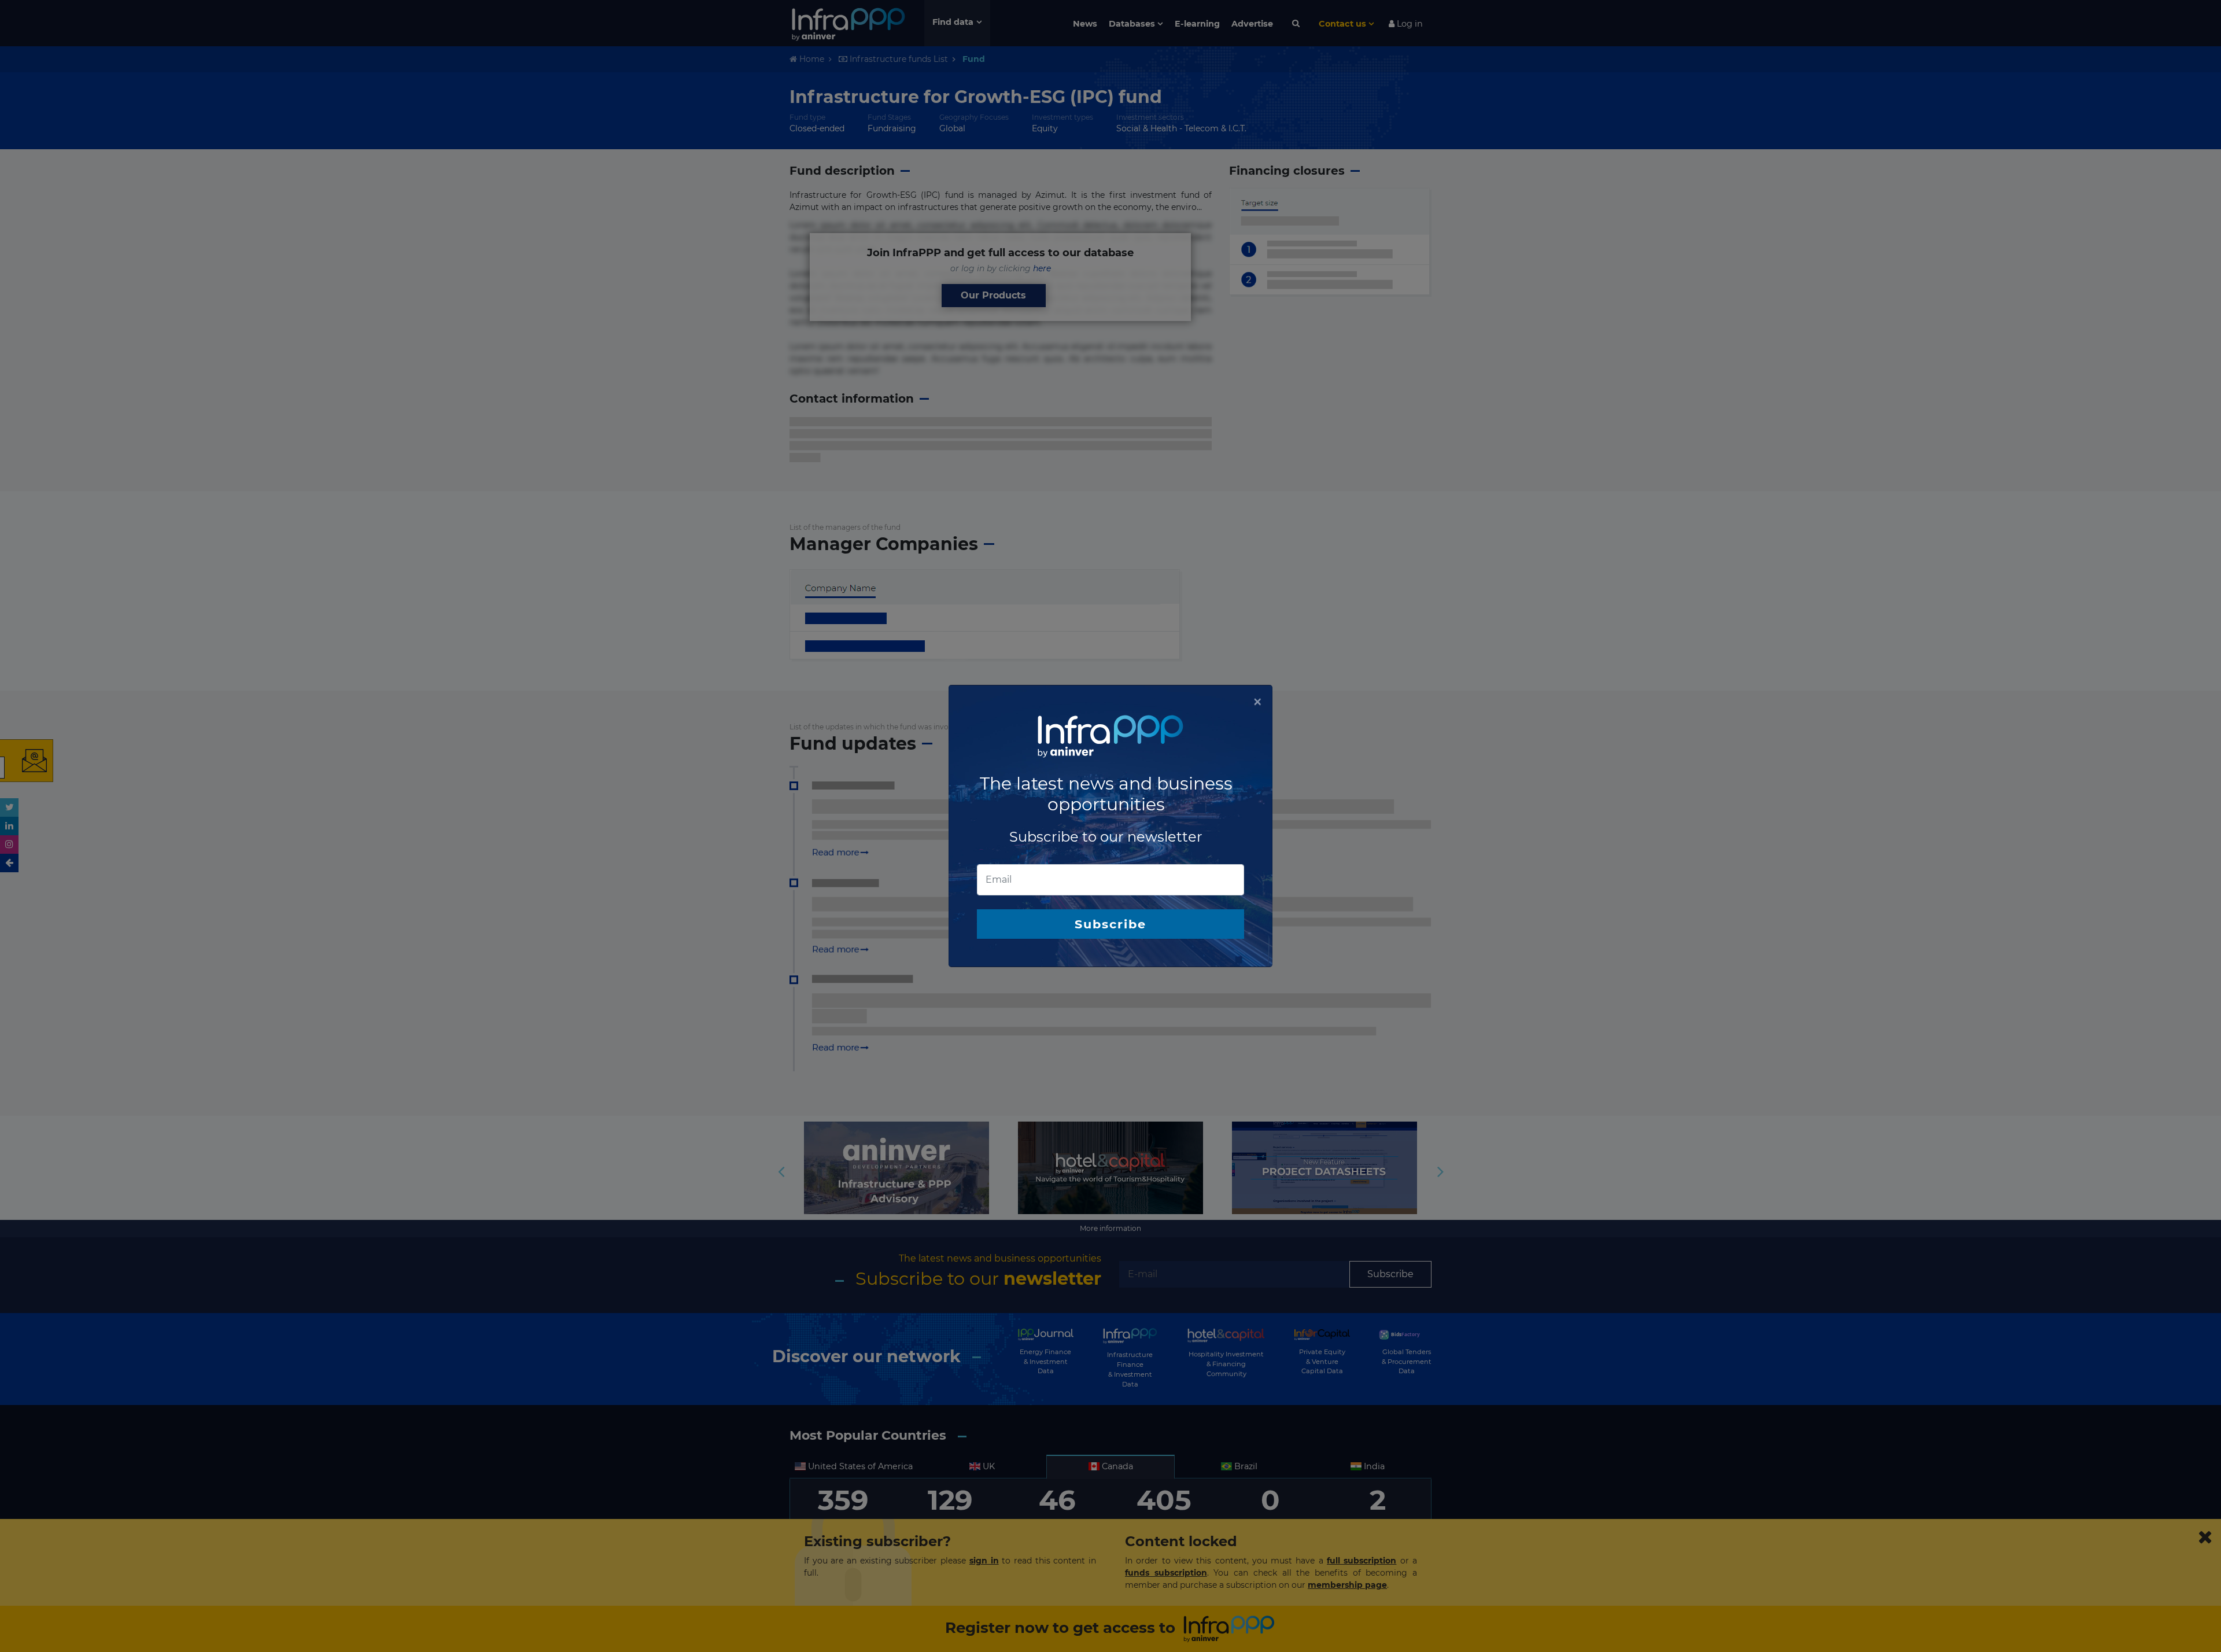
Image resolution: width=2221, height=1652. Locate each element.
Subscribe (1110, 924)
